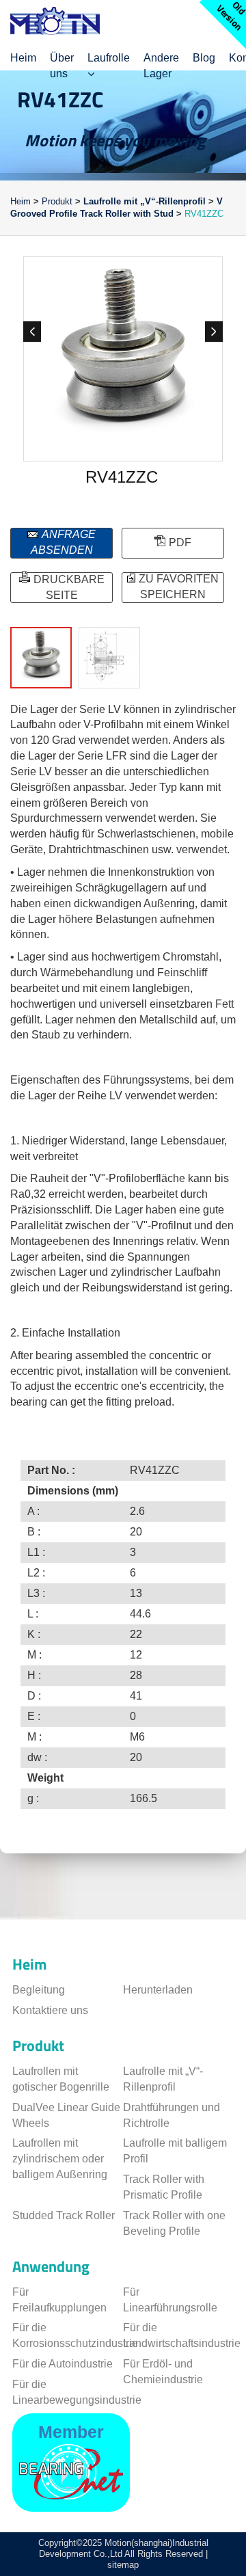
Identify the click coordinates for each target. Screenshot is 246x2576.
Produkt (57, 201)
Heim (22, 201)
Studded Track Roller (64, 2215)
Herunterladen (158, 1990)
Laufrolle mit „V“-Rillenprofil (145, 201)
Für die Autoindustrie (63, 2364)
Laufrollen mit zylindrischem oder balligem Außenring (60, 2159)
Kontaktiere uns (50, 2010)
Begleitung (39, 1990)
